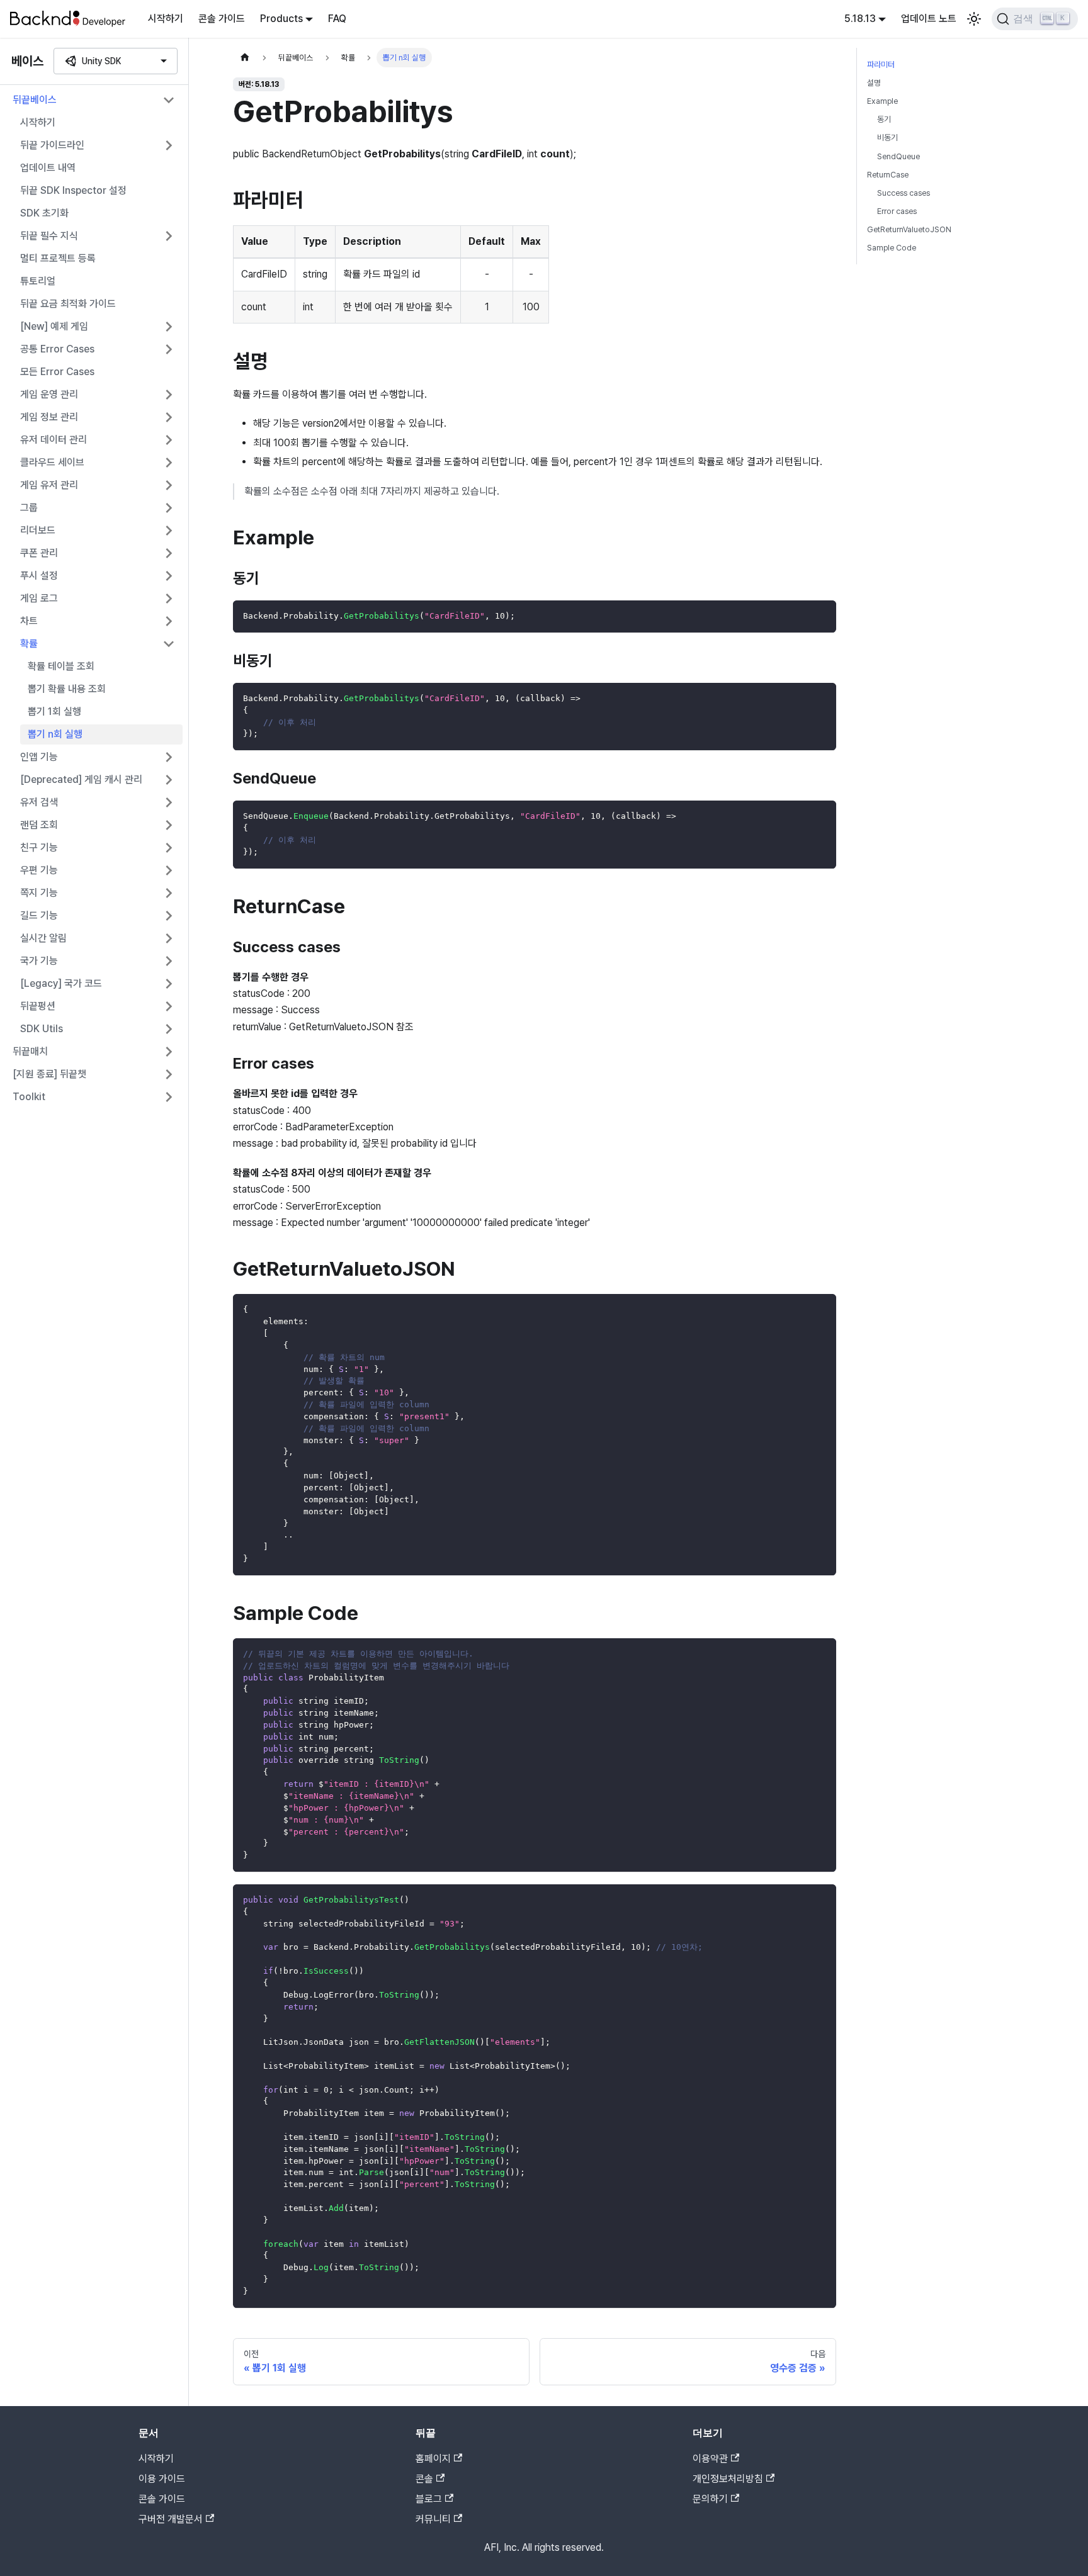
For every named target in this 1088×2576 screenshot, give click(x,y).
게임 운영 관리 (49, 394)
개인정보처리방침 (728, 2479)
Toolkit (29, 1097)
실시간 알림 (43, 938)
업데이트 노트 (929, 19)
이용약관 (710, 2459)
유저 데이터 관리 (54, 440)
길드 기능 (39, 915)
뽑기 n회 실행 (55, 734)
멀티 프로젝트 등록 (58, 258)
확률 (29, 644)
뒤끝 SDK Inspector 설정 (73, 190)
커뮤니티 (433, 2519)
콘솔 (424, 2479)
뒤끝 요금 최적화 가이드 (68, 304)
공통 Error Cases (57, 349)
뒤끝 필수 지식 (49, 236)
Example (882, 101)
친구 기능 (39, 847)
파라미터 (881, 65)
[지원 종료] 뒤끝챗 (49, 1074)
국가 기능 (39, 961)
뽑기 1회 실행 (54, 711)
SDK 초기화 (44, 213)
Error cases (897, 211)
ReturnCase (888, 175)
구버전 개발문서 (171, 2519)
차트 (29, 621)
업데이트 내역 (48, 168)
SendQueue (898, 156)
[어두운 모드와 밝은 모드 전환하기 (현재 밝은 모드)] (974, 19)
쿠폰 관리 (39, 553)
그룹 (29, 508)
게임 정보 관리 (49, 417)
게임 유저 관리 (49, 485)
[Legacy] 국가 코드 (61, 983)
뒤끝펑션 (38, 1006)
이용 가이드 (162, 2479)
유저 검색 (39, 802)
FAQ (337, 19)
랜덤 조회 (39, 825)
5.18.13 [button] (860, 19)
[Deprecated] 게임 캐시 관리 (81, 779)
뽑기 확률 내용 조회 (67, 689)
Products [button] (281, 19)
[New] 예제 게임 (54, 326)
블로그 (429, 2499)
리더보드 (38, 530)
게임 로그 (39, 598)
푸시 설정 (39, 576)
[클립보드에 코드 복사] (821, 616)
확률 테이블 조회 (61, 666)
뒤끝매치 (30, 1051)
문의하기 (710, 2499)
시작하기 (166, 19)
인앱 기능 (39, 757)
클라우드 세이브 (52, 462)
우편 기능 (39, 870)
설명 (874, 83)
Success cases (904, 193)
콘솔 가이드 (222, 19)
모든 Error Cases (57, 372)
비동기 (887, 138)
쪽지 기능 (39, 893)
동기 (884, 119)
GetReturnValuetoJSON (909, 229)
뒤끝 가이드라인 (52, 145)
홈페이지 (433, 2459)
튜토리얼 (38, 281)
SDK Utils (42, 1029)
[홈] (245, 58)
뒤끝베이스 (35, 100)
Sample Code (892, 248)
